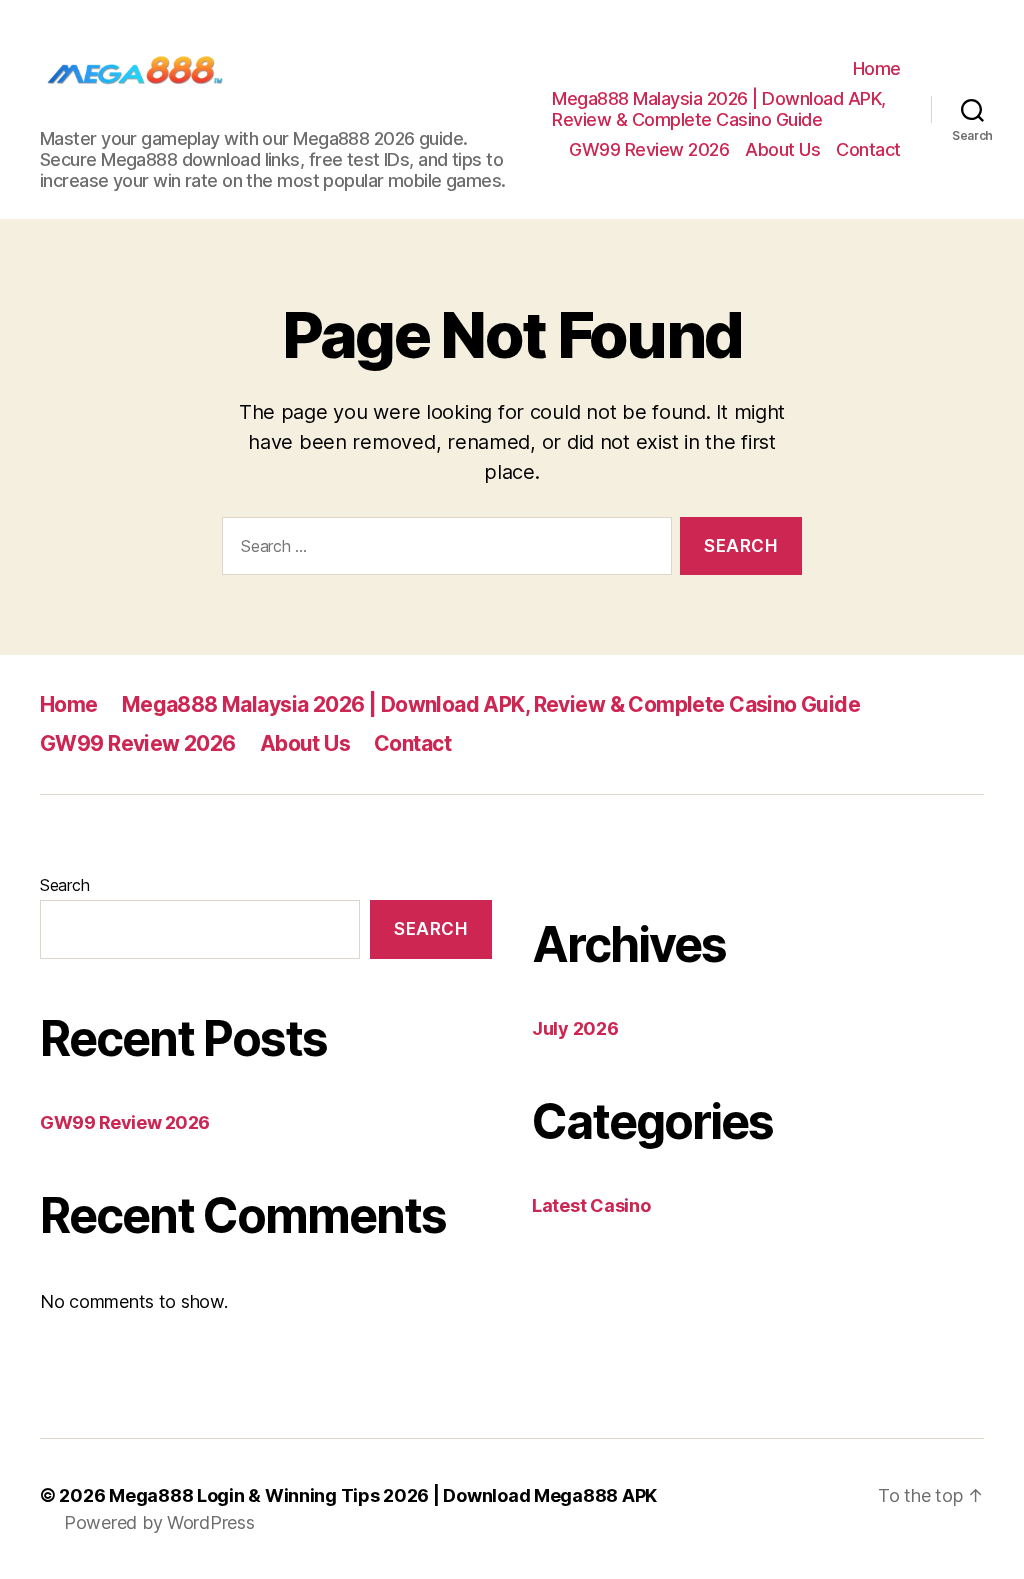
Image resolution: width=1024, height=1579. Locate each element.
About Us (782, 149)
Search (64, 885)
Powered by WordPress (159, 1522)
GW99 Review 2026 (649, 149)
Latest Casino (591, 1205)
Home (877, 68)
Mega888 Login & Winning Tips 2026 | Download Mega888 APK (383, 1495)
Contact (868, 149)
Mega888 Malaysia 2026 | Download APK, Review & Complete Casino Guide (719, 109)
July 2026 (575, 1028)
